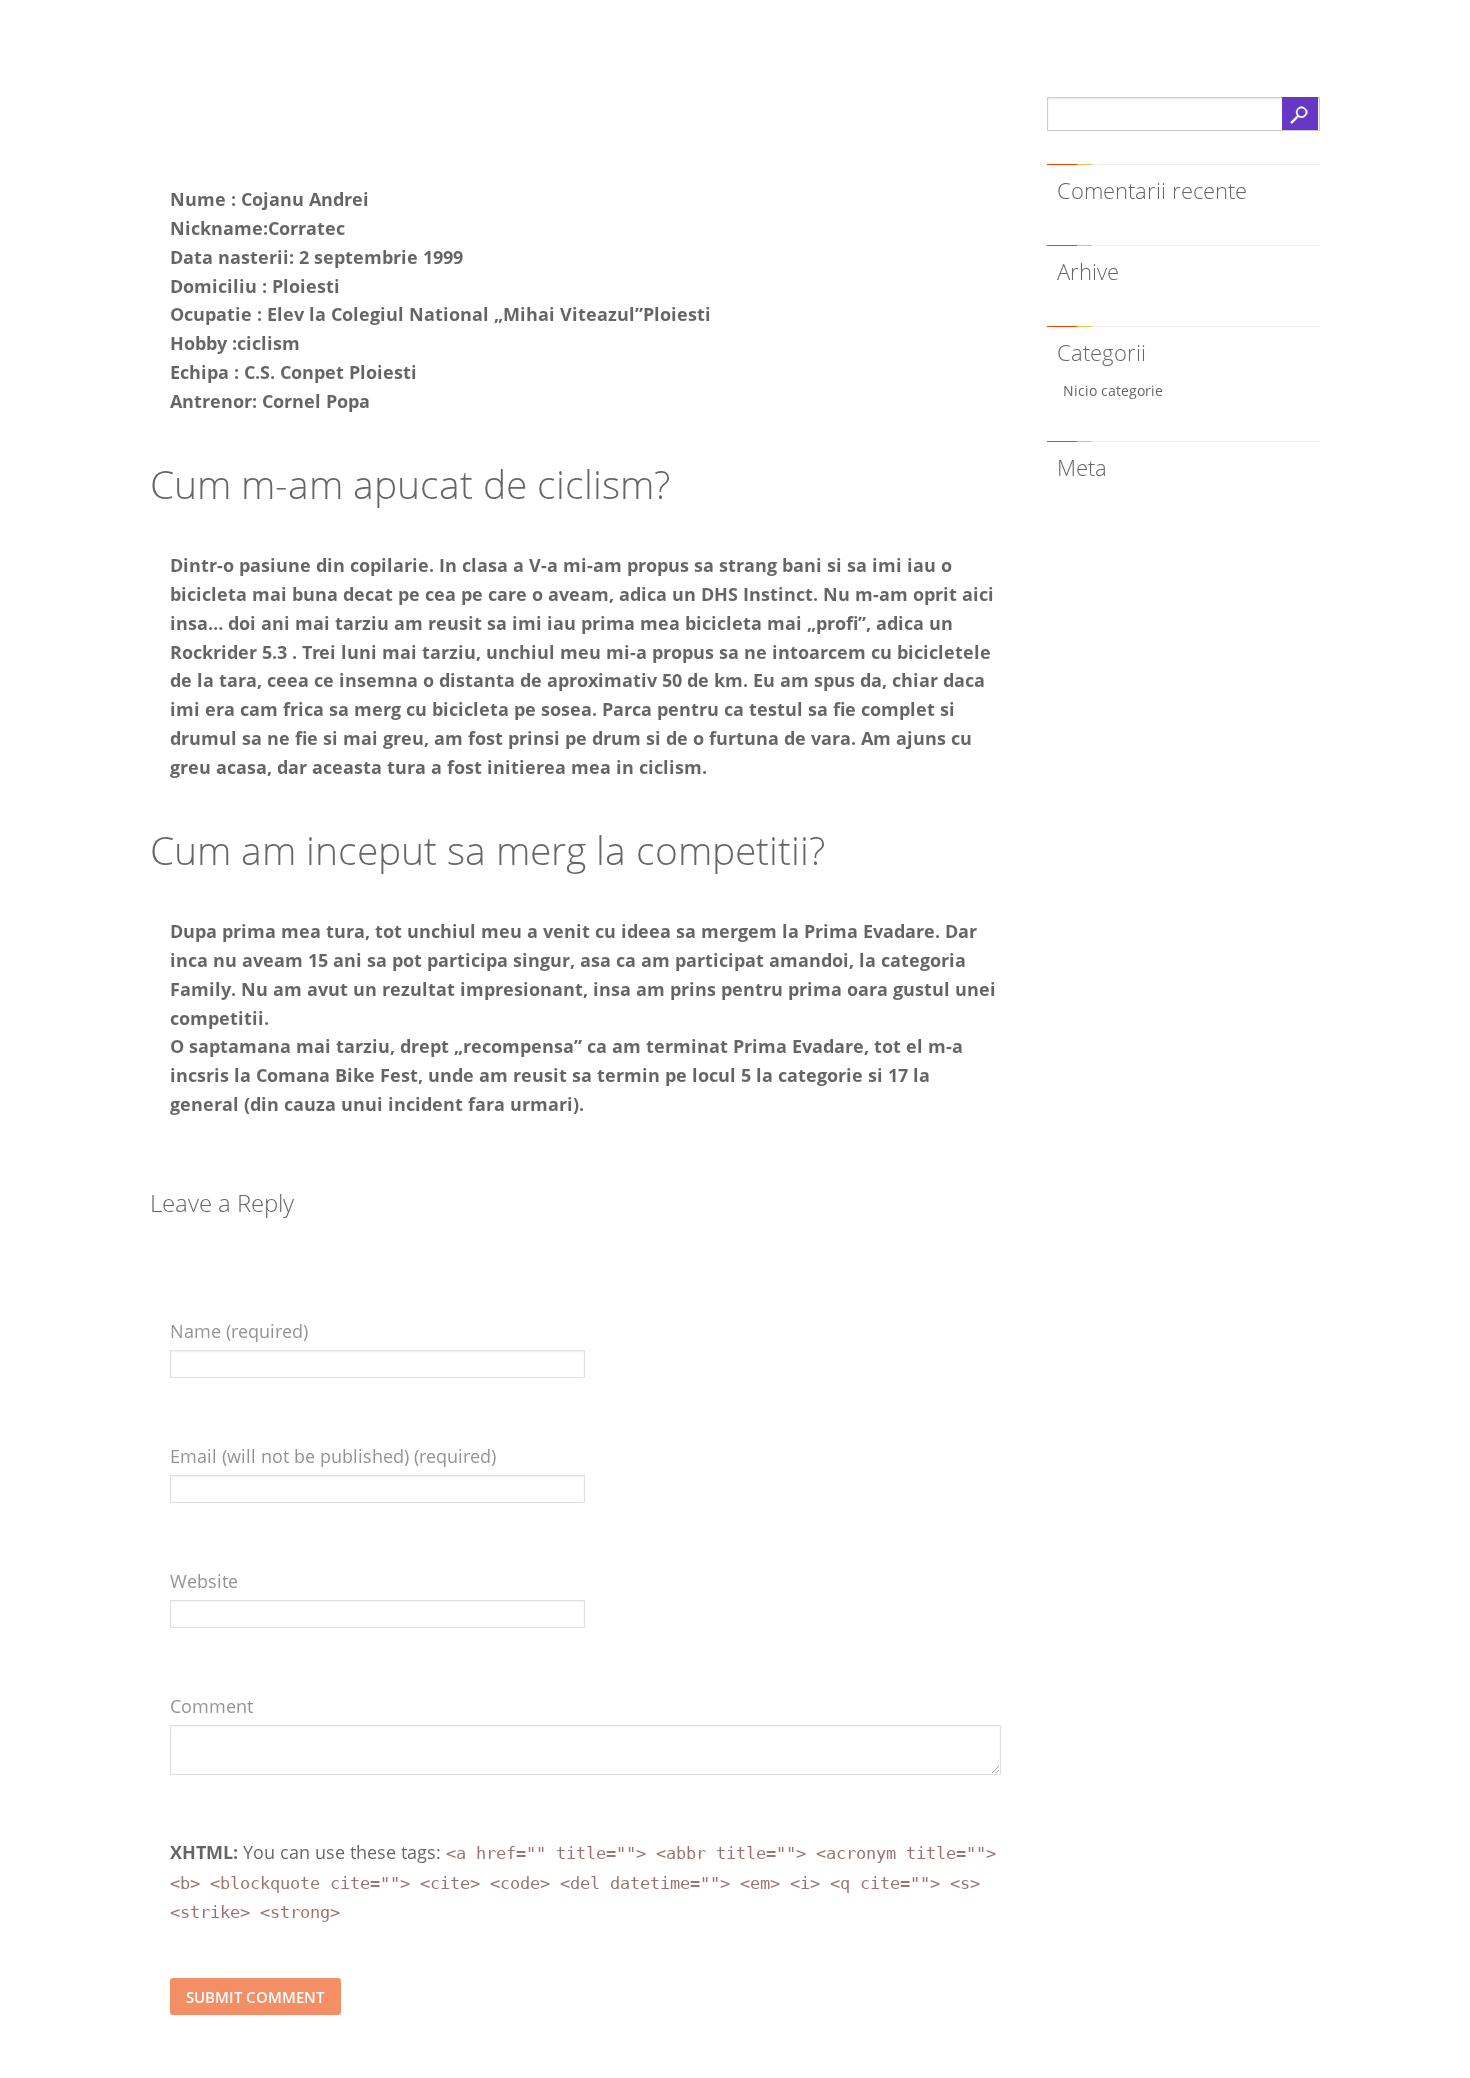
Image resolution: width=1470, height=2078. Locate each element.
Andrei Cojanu (288, 56)
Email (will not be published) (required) (333, 1456)
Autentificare (1111, 504)
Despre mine (242, 126)
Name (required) (239, 1331)
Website (204, 1581)
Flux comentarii (1119, 549)
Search (1300, 113)
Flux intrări (1104, 527)
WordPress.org (1117, 571)
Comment (211, 1706)
